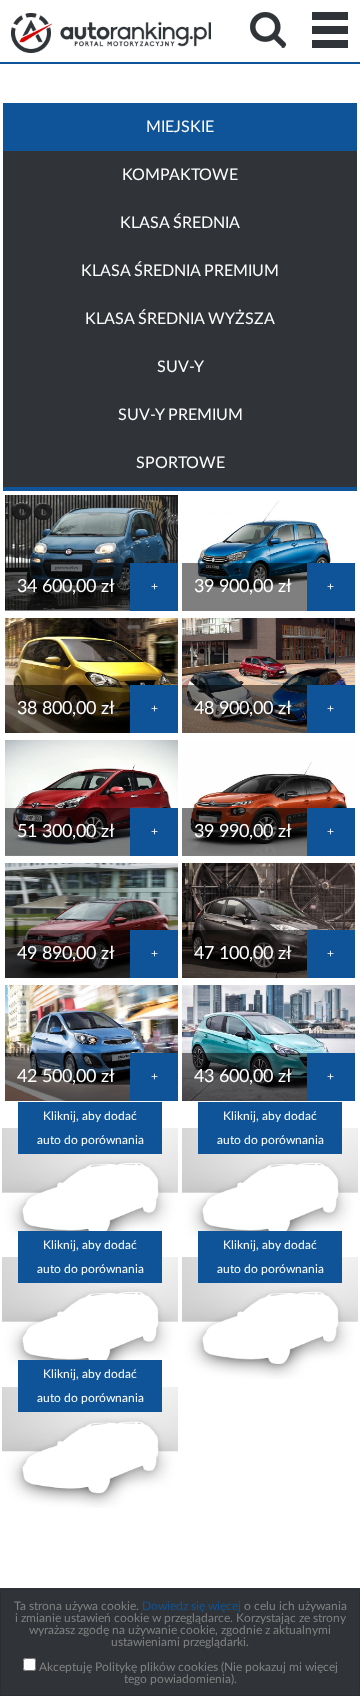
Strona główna (111, 33)
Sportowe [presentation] (180, 463)
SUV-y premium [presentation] (180, 415)
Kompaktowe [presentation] (180, 175)
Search (268, 30)
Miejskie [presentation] (180, 127)
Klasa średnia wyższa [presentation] (180, 319)
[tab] (180, 127)
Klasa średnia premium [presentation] (180, 271)
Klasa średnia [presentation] (180, 223)
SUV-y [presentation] (180, 367)
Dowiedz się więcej (191, 1606)
